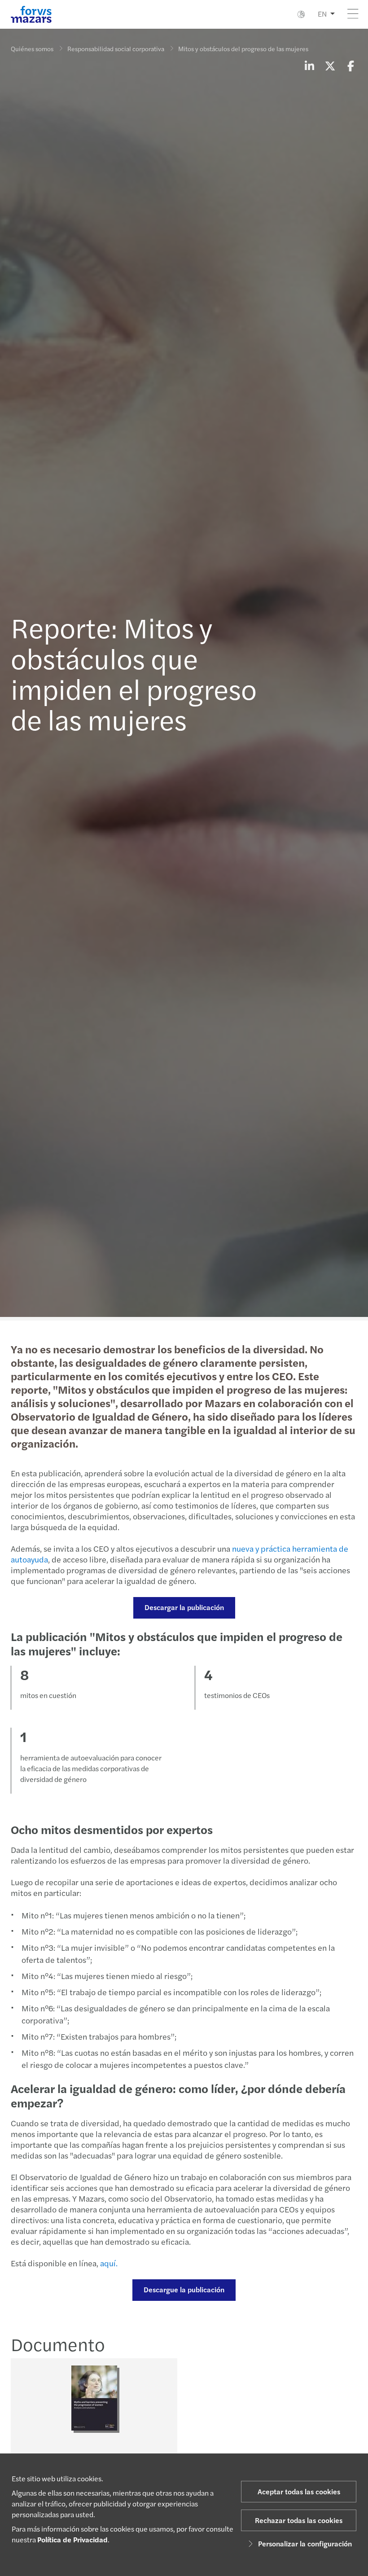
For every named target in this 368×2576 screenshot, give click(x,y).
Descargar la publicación (184, 1607)
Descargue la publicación (184, 2289)
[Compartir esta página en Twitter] (330, 66)
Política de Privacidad (72, 2539)
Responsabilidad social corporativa (116, 48)
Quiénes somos (32, 48)
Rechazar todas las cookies (299, 2520)
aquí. (109, 2263)
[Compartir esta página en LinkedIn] (309, 66)
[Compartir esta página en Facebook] (350, 66)
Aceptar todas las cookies (299, 2491)
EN (322, 14)
